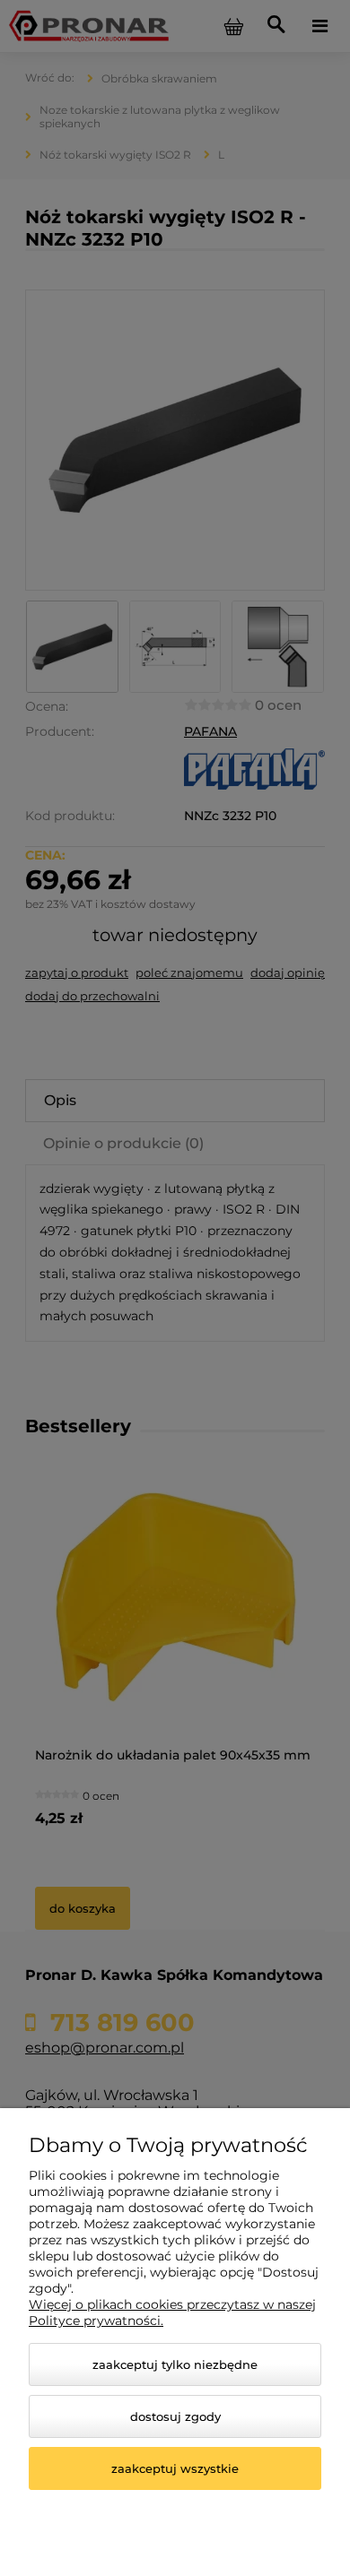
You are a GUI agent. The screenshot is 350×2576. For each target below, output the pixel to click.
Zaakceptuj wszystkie (175, 2468)
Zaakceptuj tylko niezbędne (175, 2364)
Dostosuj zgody (175, 2416)
